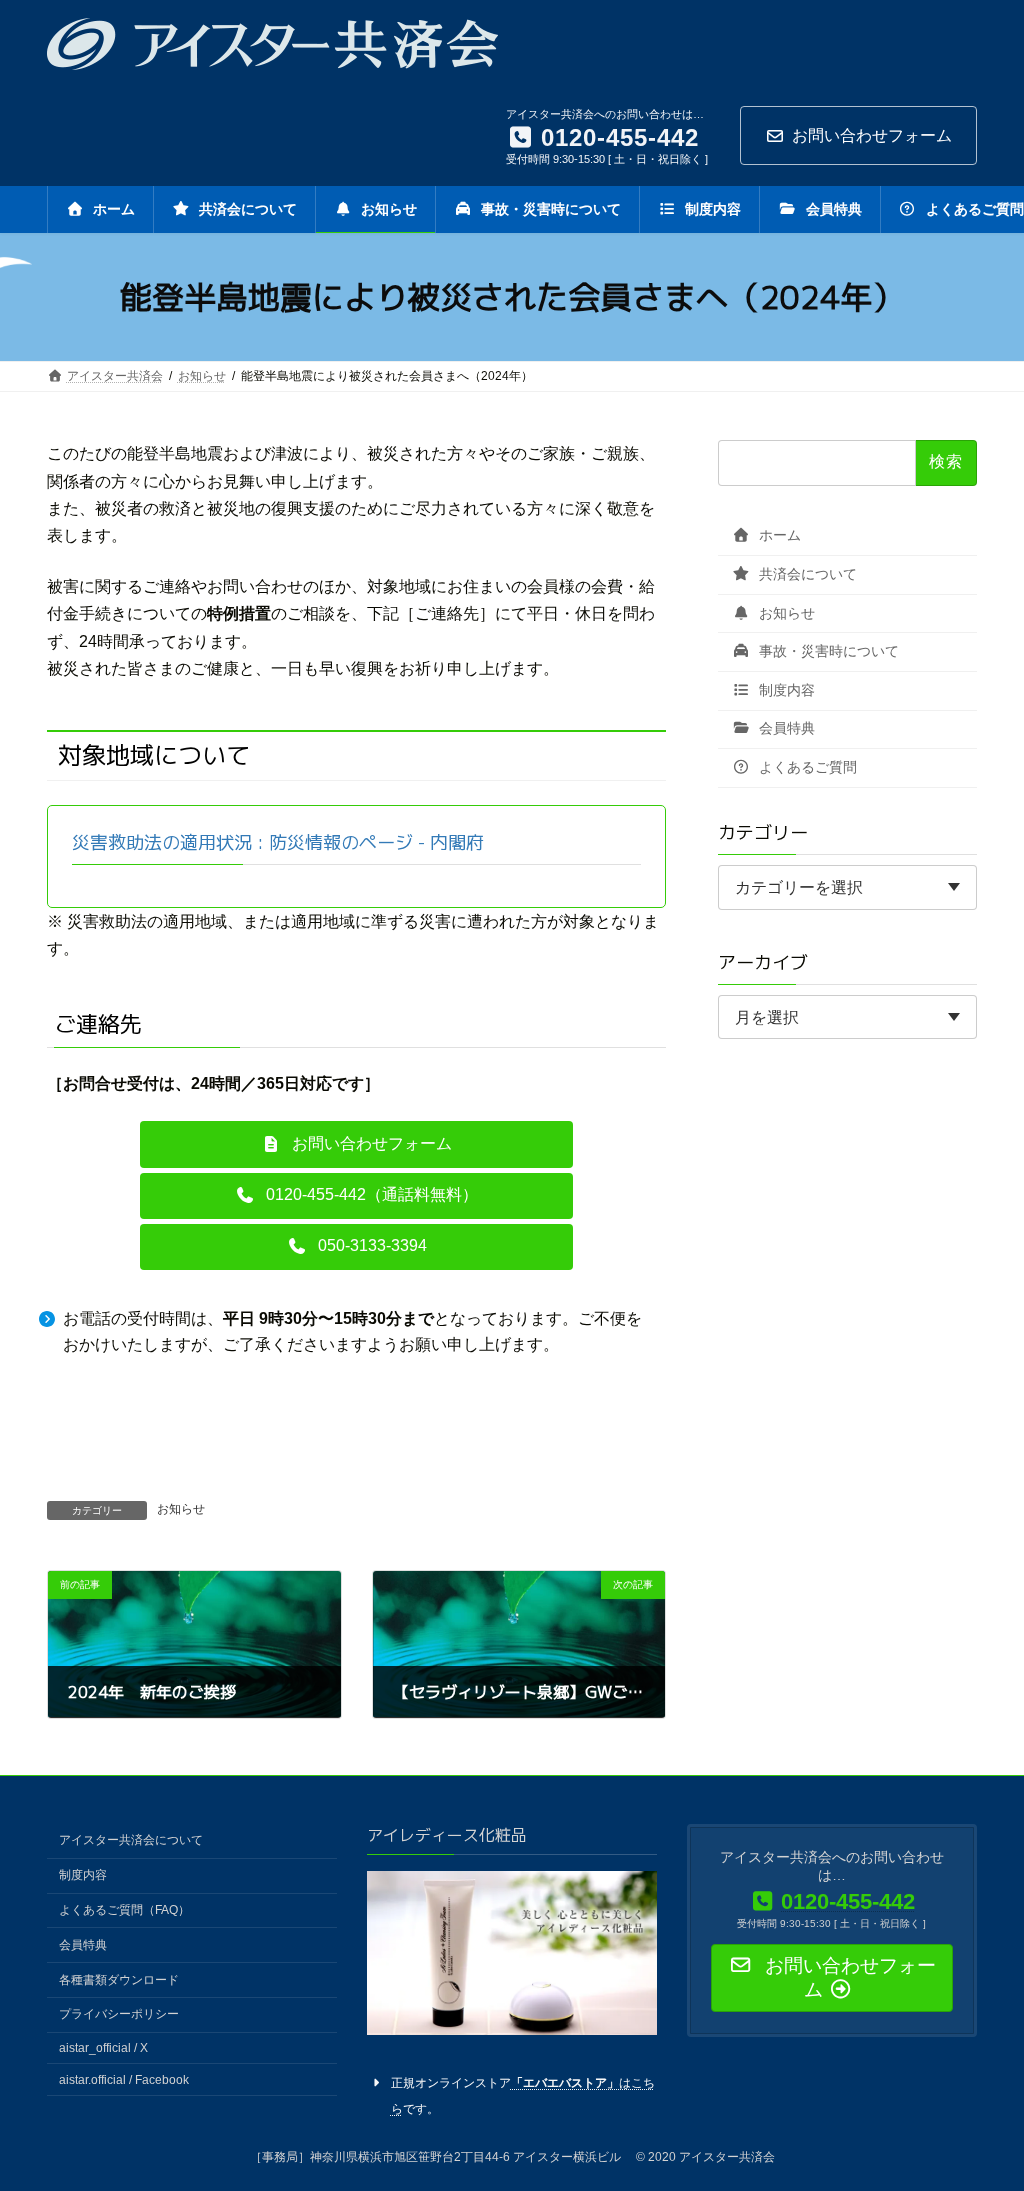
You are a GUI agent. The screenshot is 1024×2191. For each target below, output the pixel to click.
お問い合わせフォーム (872, 135)
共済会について (806, 574)
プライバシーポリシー (119, 2014)
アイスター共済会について (131, 1840)
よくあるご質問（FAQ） (124, 1910)
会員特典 (785, 729)
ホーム (778, 536)
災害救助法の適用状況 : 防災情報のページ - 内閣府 (278, 842)
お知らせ (181, 1509)
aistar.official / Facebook (124, 2080)
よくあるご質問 (806, 767)
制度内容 (785, 690)
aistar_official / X (103, 2048)
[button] (357, 1144)
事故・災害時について (827, 652)
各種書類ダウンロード (119, 1979)
